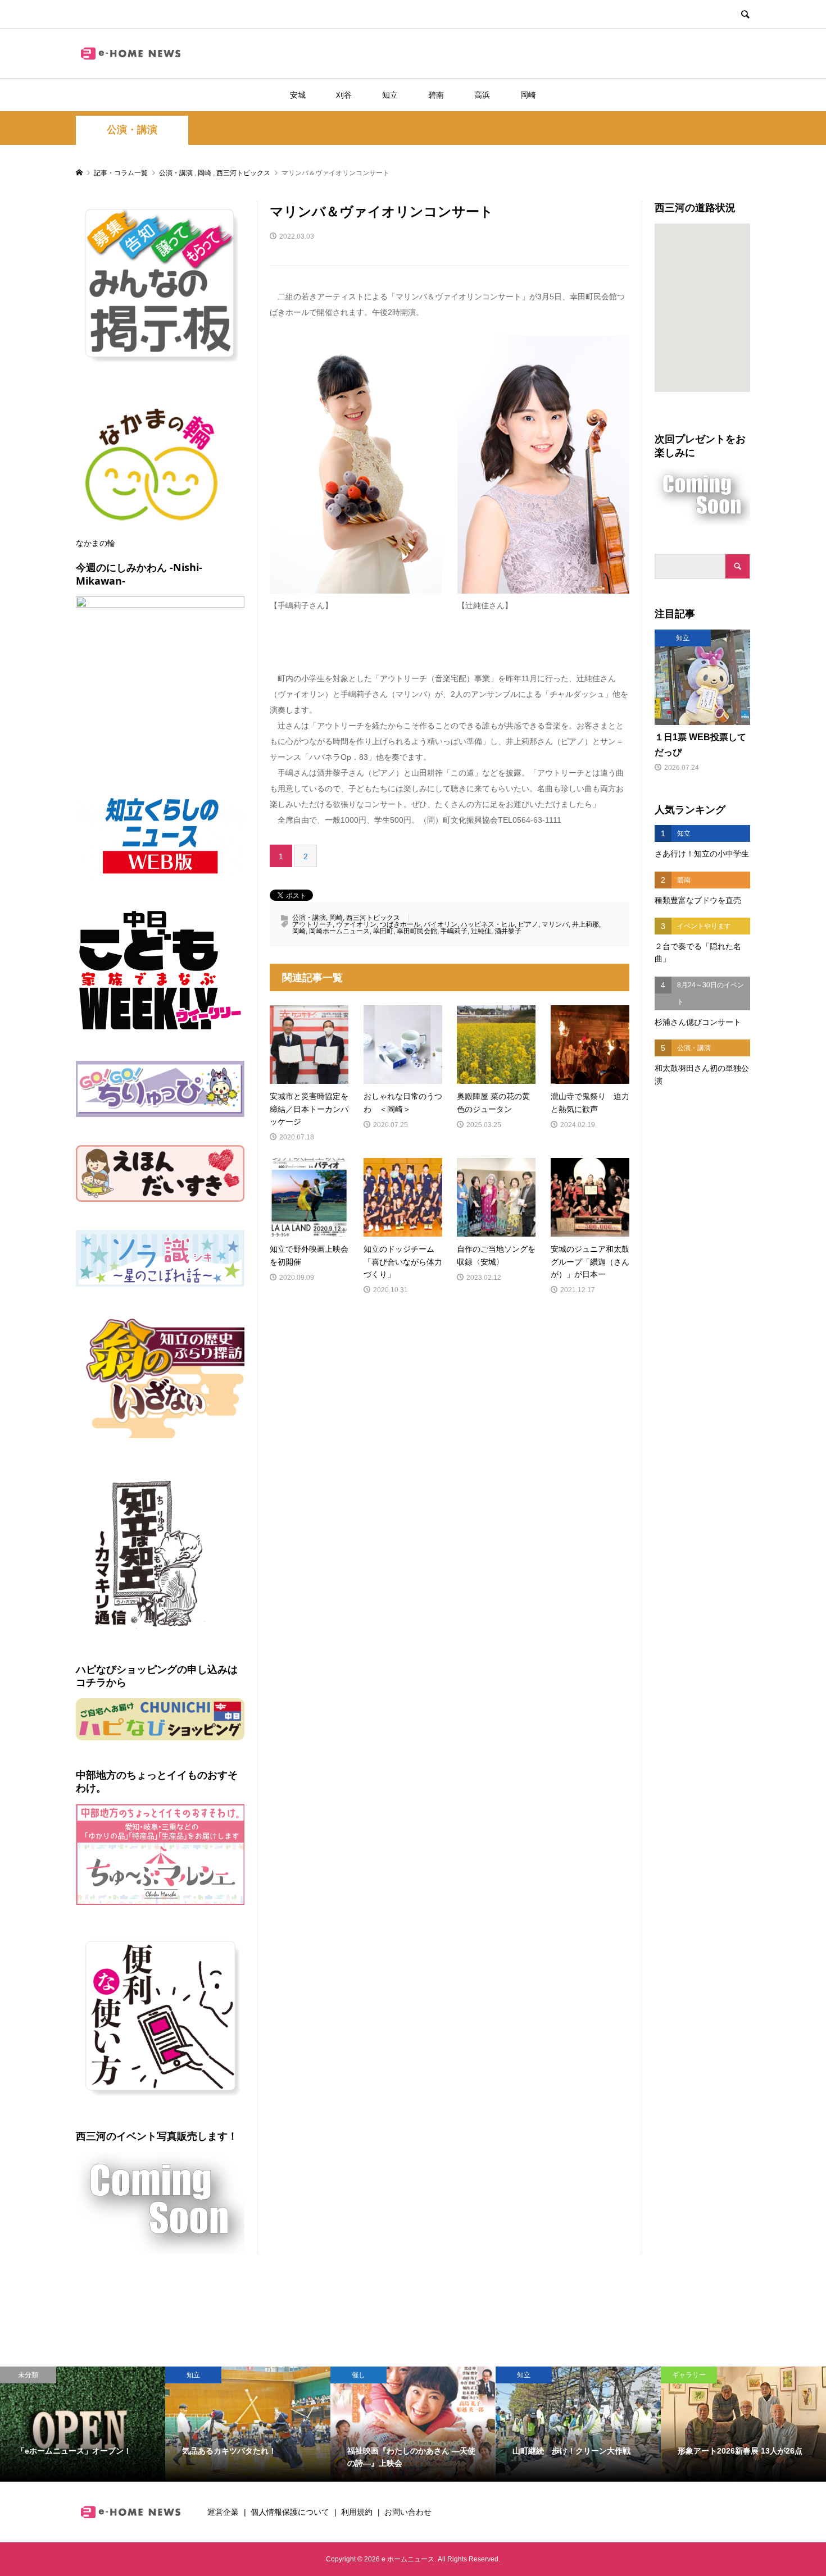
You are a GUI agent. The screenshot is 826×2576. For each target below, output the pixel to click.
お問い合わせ (408, 2512)
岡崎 (528, 95)
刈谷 (344, 95)
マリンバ (555, 924)
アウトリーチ (312, 924)
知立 (390, 95)
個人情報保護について (290, 2512)
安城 (298, 95)
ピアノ (528, 924)
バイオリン (441, 924)
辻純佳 (481, 931)
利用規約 (357, 2512)
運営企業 (223, 2512)
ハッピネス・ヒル (488, 924)
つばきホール (400, 924)
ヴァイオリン (356, 924)
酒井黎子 (508, 931)
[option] (83, 2424)
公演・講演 (132, 130)
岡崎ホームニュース (339, 931)
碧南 (436, 95)
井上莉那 (586, 924)
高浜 (482, 95)
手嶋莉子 (454, 931)
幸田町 (383, 931)
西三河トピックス (373, 918)
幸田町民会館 (417, 931)
